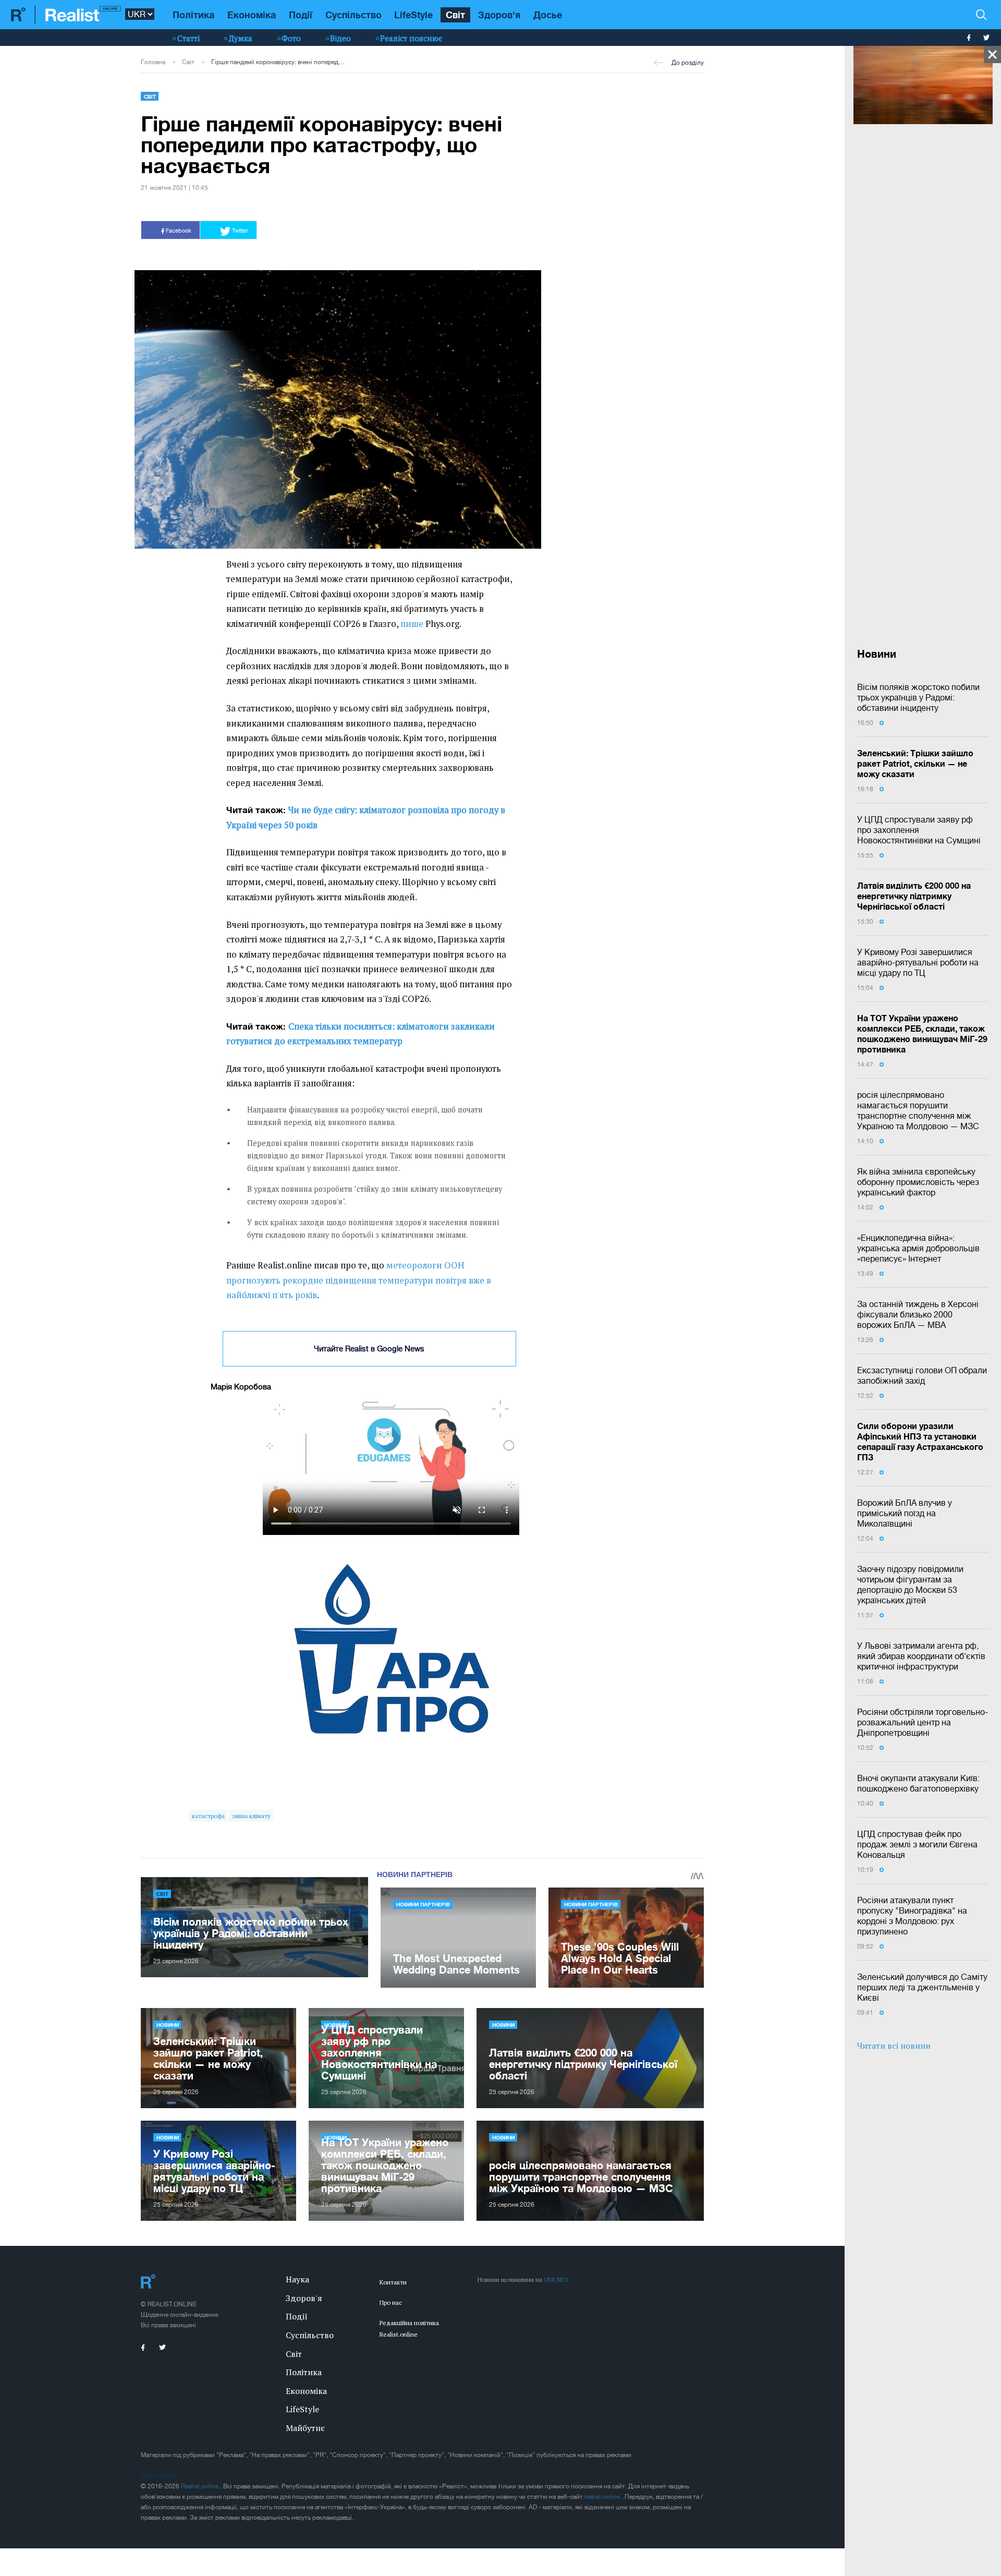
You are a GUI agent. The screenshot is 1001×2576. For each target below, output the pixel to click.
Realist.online (200, 2486)
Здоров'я (499, 15)
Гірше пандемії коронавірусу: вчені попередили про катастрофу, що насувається (278, 62)
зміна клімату (251, 1816)
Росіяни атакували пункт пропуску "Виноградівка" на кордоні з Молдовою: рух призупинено (912, 1916)
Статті (188, 38)
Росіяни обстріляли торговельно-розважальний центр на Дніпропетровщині (923, 1722)
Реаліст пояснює (411, 38)
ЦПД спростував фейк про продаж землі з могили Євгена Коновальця (917, 1844)
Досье (548, 15)
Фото (291, 38)
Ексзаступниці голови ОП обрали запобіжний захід (922, 1375)
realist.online (603, 2497)
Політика (193, 15)
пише (412, 624)
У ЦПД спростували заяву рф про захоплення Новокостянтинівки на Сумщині (919, 830)
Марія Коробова (241, 1387)
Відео (340, 38)
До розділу (688, 63)
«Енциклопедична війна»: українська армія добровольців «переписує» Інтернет (918, 1248)
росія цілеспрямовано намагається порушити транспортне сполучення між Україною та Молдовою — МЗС (918, 1110)
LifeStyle (413, 15)
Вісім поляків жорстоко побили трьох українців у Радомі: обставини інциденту (918, 697)
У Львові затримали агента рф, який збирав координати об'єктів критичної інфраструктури (921, 1656)
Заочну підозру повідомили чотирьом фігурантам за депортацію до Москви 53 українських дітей (910, 1585)
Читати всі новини (894, 2046)
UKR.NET (556, 2279)
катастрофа (208, 1816)
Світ (455, 15)
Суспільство (353, 15)
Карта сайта (158, 2476)
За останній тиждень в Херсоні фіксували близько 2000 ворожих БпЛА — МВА (918, 1314)
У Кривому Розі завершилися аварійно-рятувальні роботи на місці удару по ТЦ (918, 962)
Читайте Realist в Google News (369, 1349)
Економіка (252, 15)
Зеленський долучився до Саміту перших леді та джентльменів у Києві (922, 1987)
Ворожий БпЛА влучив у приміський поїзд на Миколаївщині (905, 1513)
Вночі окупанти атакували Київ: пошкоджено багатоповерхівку (918, 1783)
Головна (153, 62)
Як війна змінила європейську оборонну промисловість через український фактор (918, 1182)
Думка (241, 38)
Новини (168, 2025)
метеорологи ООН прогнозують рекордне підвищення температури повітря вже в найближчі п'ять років (359, 1280)
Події (301, 15)
